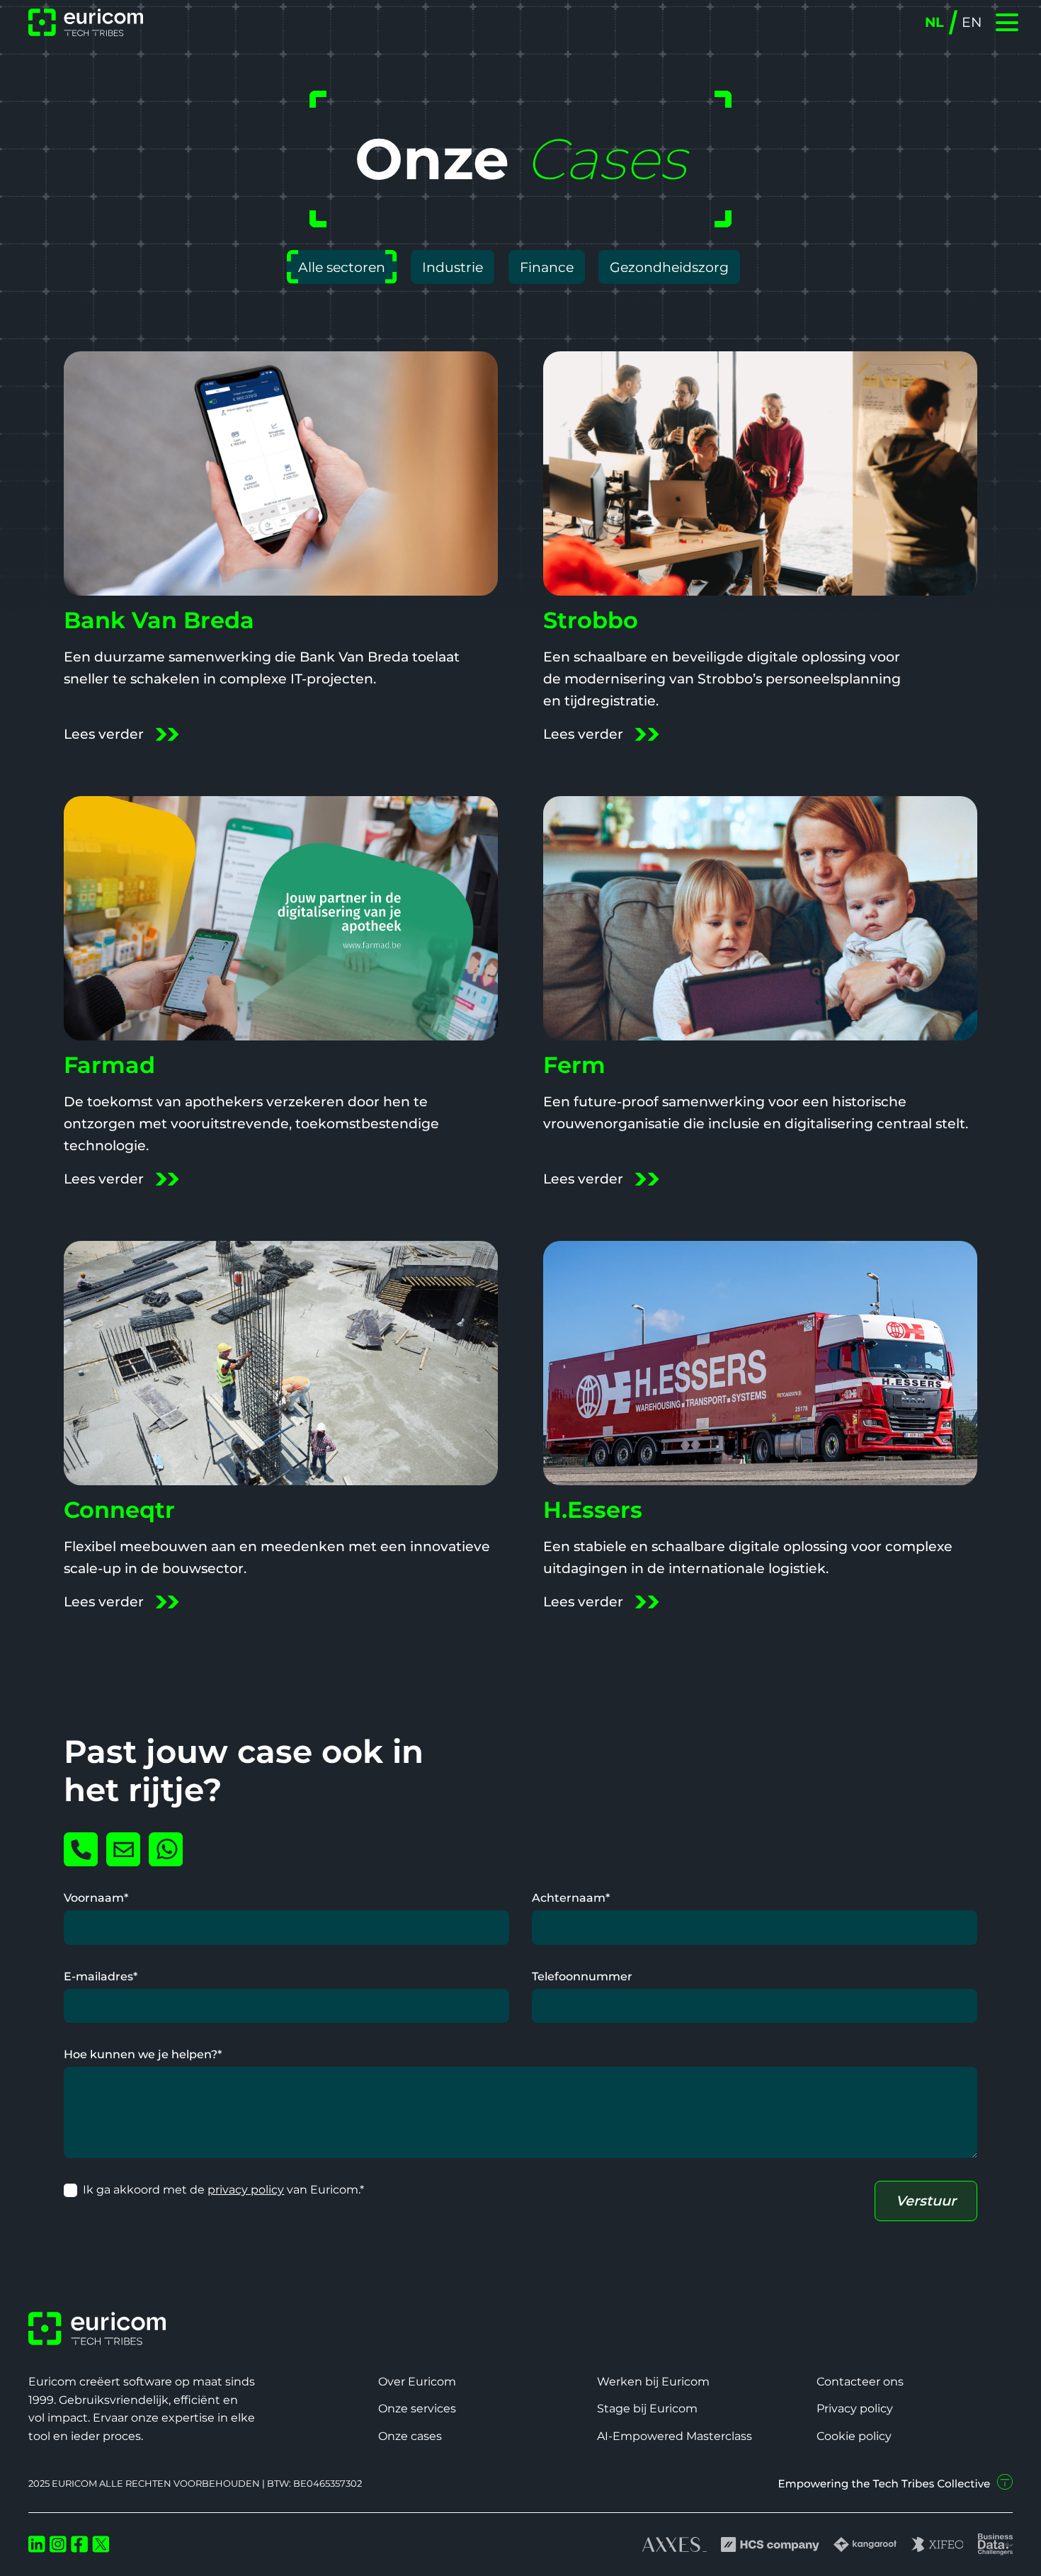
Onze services (417, 2408)
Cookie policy (854, 2436)
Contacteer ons (860, 2381)
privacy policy (246, 2189)
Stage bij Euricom (647, 2408)
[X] (101, 2544)
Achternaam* (571, 1897)
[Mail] (123, 1849)
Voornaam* (96, 1897)
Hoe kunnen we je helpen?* (143, 2054)
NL (934, 22)
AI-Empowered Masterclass (675, 2436)
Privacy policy (855, 2408)
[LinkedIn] (37, 2544)
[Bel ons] (81, 1849)
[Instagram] (58, 2544)
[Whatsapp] (166, 1849)
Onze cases (410, 2436)
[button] (1006, 22)
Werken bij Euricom (653, 2381)
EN (972, 22)
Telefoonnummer (582, 1976)
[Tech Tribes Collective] (896, 2483)
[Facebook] (79, 2544)
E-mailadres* (101, 1976)
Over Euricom (417, 2381)
